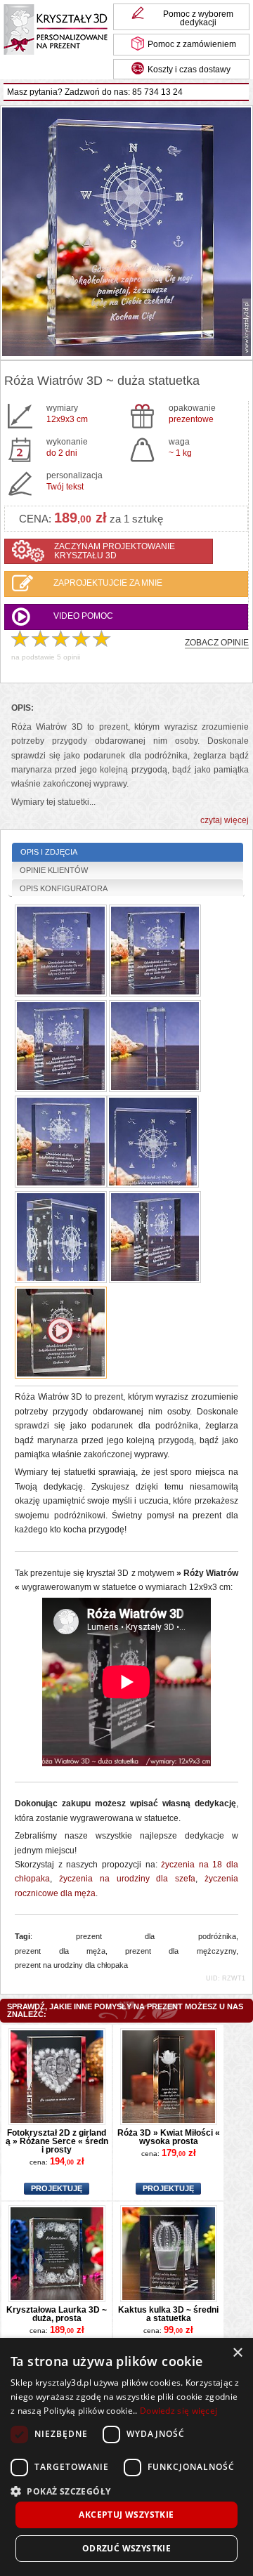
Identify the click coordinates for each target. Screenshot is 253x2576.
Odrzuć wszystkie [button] (126, 2548)
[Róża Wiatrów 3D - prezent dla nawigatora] (155, 1238)
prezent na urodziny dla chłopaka (71, 1965)
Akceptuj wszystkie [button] (126, 2515)
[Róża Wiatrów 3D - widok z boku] (155, 1047)
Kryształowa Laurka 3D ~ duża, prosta (57, 2314)
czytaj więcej (225, 821)
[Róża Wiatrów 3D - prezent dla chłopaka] (61, 952)
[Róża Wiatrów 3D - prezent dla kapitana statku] (61, 1238)
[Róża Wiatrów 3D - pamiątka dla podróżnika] (61, 1143)
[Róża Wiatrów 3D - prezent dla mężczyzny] (155, 952)
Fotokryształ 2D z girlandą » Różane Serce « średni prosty (57, 2141)
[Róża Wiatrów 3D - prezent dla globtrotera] (61, 1047)
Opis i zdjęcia (49, 852)
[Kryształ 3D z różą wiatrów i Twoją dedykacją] (61, 1334)
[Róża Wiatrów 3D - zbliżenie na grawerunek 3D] (153, 1143)
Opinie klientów (54, 870)
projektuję (57, 2189)
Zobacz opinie (217, 643)
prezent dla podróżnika (156, 1936)
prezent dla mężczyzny (181, 1951)
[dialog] (126, 2457)
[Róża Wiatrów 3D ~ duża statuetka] (126, 233)
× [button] (237, 2353)
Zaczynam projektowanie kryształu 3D (115, 551)
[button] (126, 2490)
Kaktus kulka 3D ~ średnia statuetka (168, 2314)
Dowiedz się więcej (179, 2411)
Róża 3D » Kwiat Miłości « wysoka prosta (169, 2137)
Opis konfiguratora (64, 888)
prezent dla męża (60, 1951)
